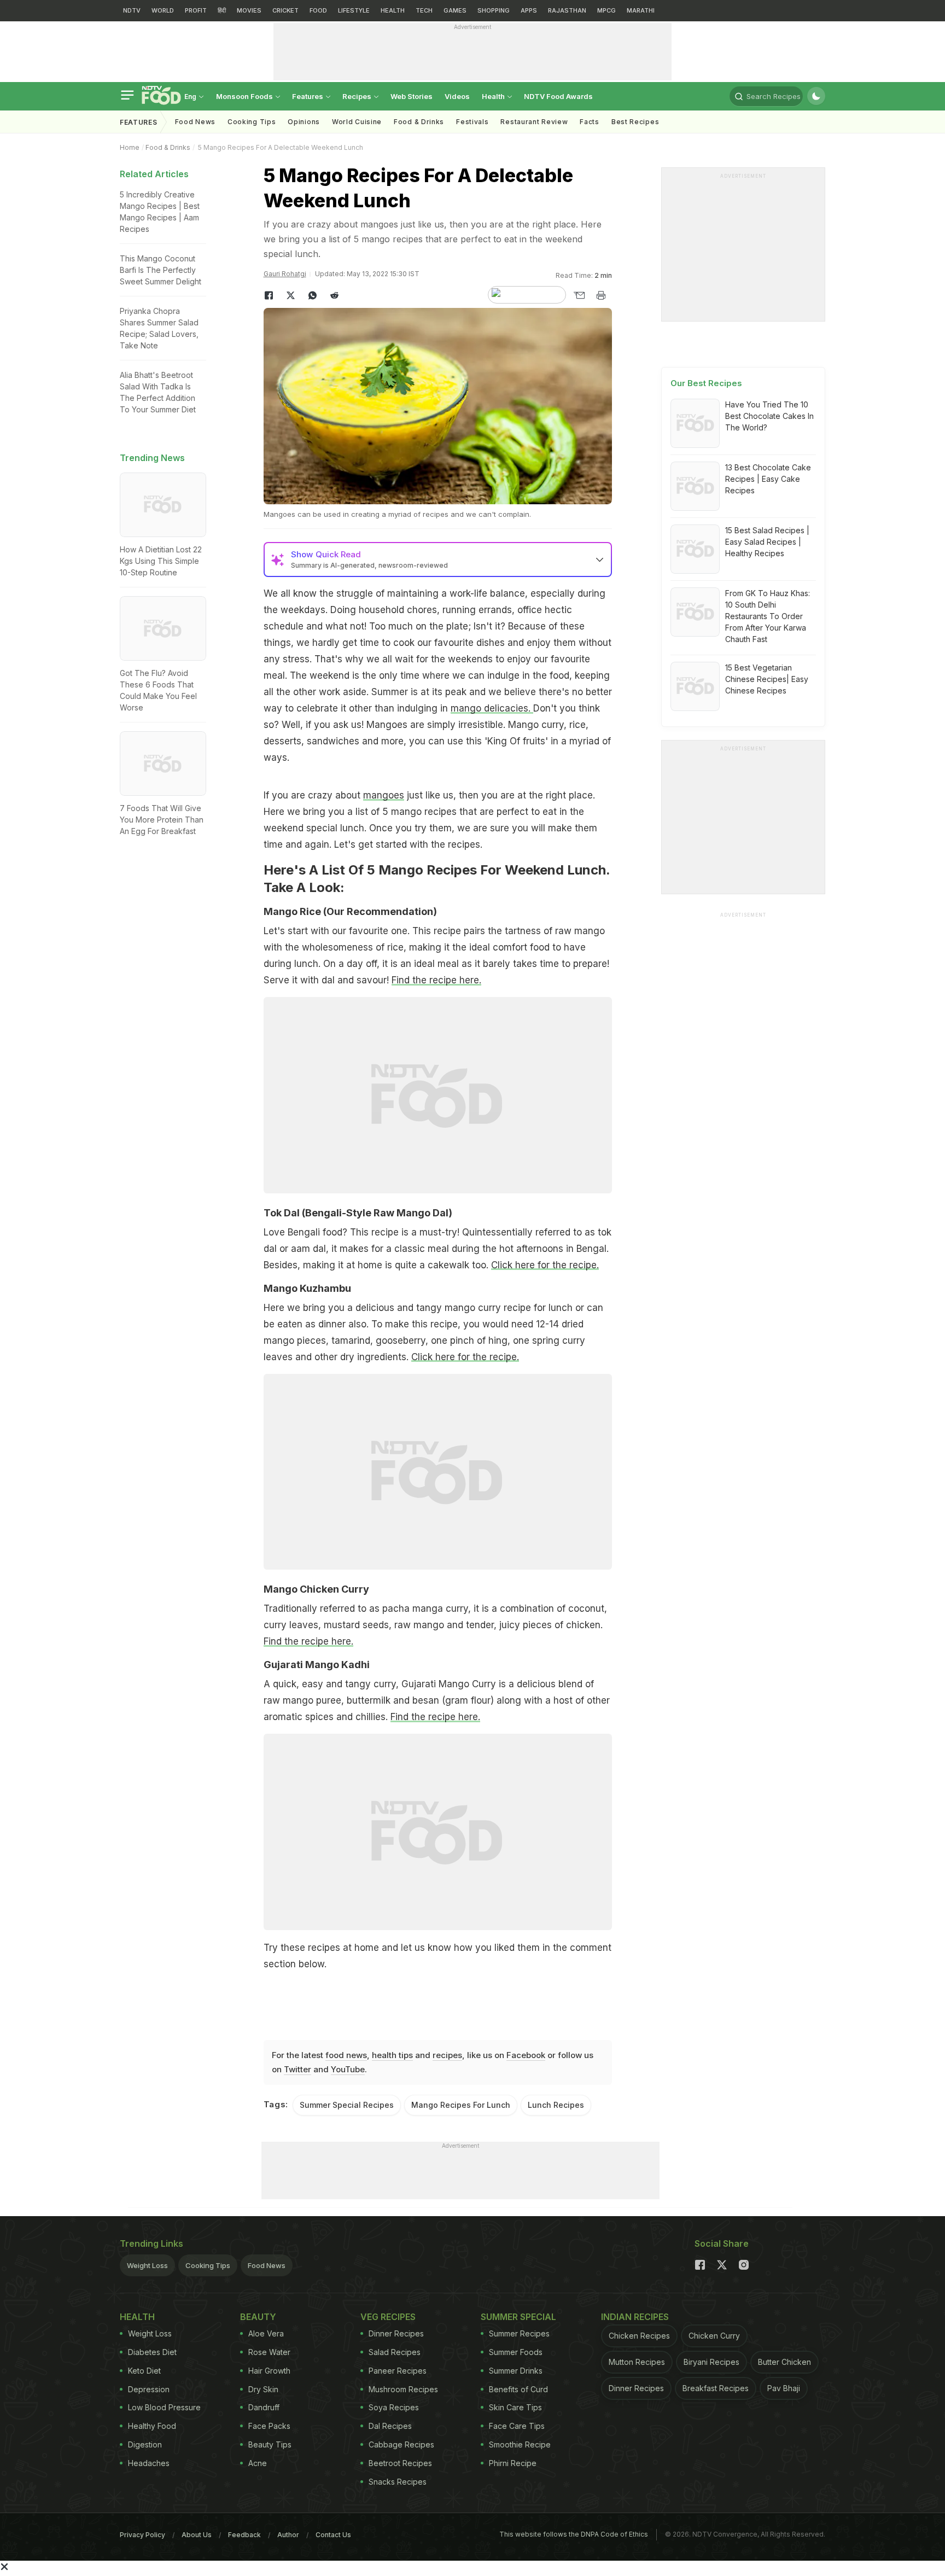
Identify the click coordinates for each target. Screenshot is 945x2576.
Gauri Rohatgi (285, 274)
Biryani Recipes (711, 2362)
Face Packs (269, 2426)
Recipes (358, 96)
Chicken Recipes (639, 2336)
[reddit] (335, 295)
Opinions (304, 122)
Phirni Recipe (513, 2463)
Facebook (526, 2055)
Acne (258, 2463)
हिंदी (222, 10)
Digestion (145, 2444)
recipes (447, 2055)
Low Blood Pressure (164, 2407)
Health (494, 96)
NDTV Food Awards (558, 96)
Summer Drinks (516, 2371)
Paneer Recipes (398, 2371)
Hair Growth (269, 2371)
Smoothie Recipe (520, 2444)
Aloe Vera (266, 2333)
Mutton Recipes (637, 2362)
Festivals (472, 122)
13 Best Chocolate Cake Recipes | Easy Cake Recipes (768, 479)
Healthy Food (152, 2426)
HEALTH (393, 10)
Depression (149, 2389)
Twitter (297, 2069)
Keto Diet (144, 2371)
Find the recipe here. (436, 980)
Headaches (149, 2463)
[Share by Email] (579, 295)
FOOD (318, 10)
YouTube (348, 2069)
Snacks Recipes (398, 2482)
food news (346, 2055)
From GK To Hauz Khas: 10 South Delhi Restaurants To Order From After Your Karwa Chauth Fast (768, 616)
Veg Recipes (388, 2317)
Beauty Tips (270, 2444)
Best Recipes (635, 122)
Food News (195, 122)
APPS (529, 10)
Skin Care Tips (515, 2407)
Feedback (244, 2535)
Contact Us (333, 2535)
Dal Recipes (390, 2426)
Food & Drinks (419, 122)
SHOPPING (494, 10)
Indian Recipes (635, 2317)
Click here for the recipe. (545, 1265)
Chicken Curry (714, 2336)
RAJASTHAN (567, 10)
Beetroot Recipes (400, 2463)
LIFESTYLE (354, 10)
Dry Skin (263, 2389)
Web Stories (412, 96)
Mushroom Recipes (403, 2389)
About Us (197, 2535)
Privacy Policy (142, 2535)
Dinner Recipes (396, 2333)
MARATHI (641, 10)
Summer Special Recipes (347, 2105)
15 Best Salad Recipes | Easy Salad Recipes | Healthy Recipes (767, 542)
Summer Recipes (519, 2333)
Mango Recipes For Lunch (461, 2105)
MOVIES (249, 10)
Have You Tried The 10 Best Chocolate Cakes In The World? (769, 416)
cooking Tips (252, 122)
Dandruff (264, 2407)
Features (308, 96)
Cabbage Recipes (401, 2444)
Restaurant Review (534, 122)
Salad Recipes (395, 2352)
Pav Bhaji (784, 2388)
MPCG (606, 10)
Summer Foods (516, 2352)
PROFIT (196, 10)
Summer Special (518, 2317)
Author (288, 2535)
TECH (424, 10)
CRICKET (285, 10)
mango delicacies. (492, 708)
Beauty (258, 2317)
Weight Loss (147, 2265)
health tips (392, 2055)
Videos (457, 96)
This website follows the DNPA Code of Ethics (574, 2534)
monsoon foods (245, 96)
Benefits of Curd (518, 2389)
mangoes (384, 795)
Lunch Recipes (556, 2105)
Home (130, 147)
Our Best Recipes (706, 383)
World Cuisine (357, 122)
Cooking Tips (208, 2265)
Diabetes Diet (152, 2352)
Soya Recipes (394, 2407)
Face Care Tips (517, 2426)
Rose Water (269, 2352)
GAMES (455, 10)
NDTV (132, 10)
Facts (590, 122)
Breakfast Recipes (716, 2388)
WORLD (163, 10)
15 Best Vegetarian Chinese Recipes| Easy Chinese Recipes (767, 679)
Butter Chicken (784, 2362)
